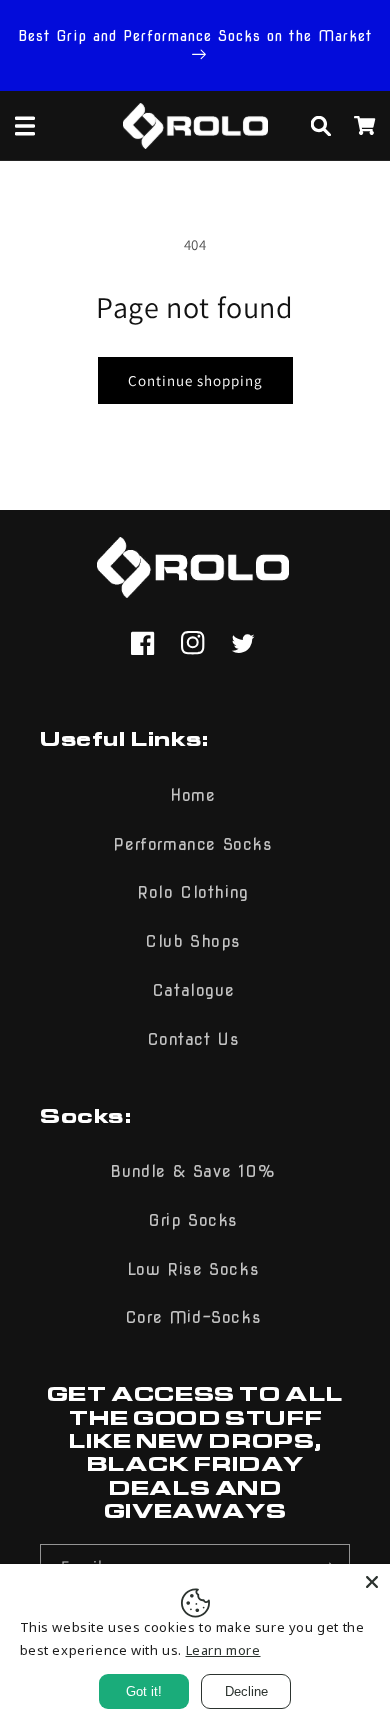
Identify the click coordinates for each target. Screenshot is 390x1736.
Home (192, 795)
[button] (25, 126)
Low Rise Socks (193, 1269)
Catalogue (193, 990)
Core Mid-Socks (193, 1317)
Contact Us (193, 1039)
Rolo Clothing (193, 892)
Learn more (223, 1650)
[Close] (372, 1582)
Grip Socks (193, 1220)
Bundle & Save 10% (192, 1171)
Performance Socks (192, 844)
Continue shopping (195, 380)
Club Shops (193, 941)
